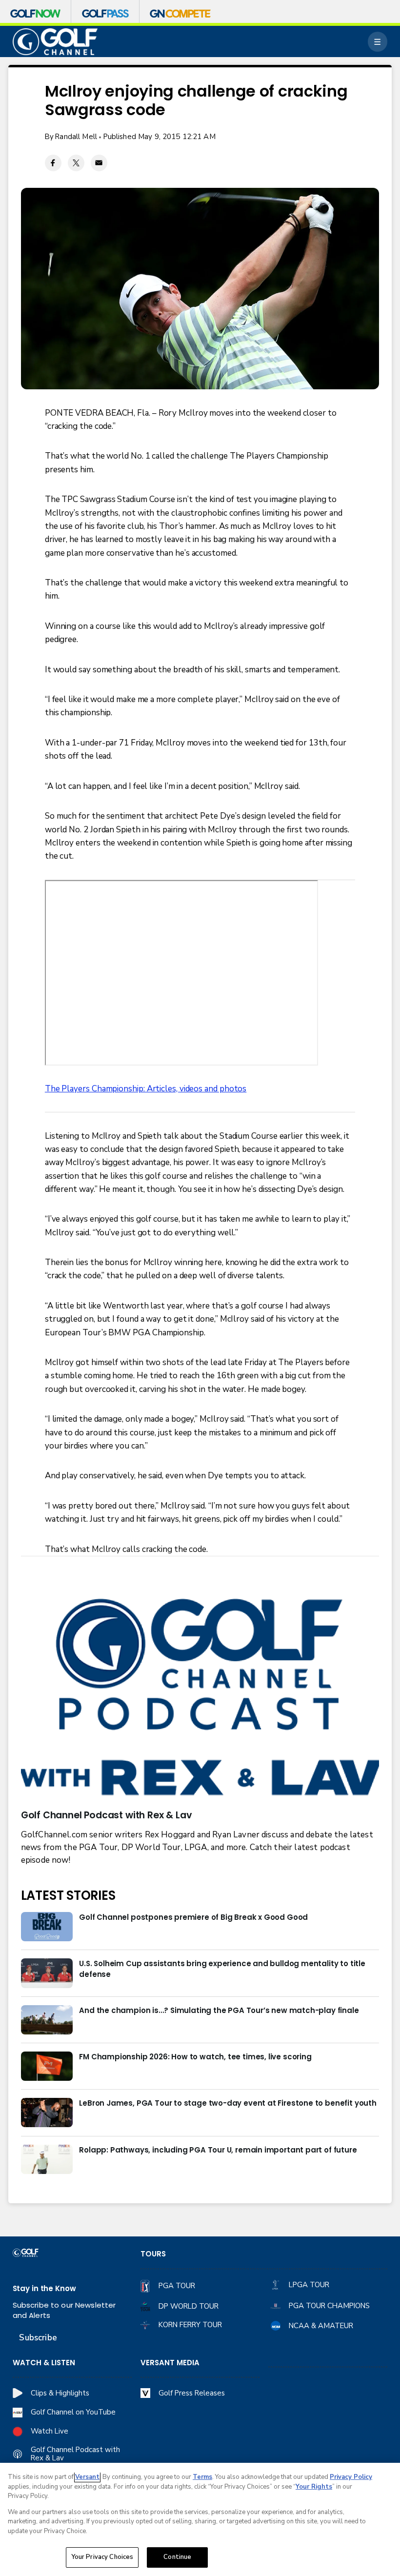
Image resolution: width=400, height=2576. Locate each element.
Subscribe (38, 2338)
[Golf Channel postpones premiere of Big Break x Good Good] (47, 1927)
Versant (87, 2477)
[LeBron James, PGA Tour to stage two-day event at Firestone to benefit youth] (47, 2113)
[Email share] (99, 163)
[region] (200, 2519)
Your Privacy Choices (102, 2557)
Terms (202, 2477)
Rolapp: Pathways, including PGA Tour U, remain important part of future (218, 2150)
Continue (177, 2557)
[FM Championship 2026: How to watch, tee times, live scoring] (47, 2066)
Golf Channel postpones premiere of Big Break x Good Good (193, 1917)
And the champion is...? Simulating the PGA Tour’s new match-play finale (219, 2010)
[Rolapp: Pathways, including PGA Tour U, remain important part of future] (47, 2159)
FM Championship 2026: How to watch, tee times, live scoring (195, 2057)
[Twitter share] (76, 163)
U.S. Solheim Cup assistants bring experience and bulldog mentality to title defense (222, 1969)
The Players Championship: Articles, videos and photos (146, 1089)
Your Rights (314, 2487)
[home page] (55, 41)
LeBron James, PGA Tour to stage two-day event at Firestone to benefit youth (228, 2103)
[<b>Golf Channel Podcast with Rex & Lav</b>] (200, 1699)
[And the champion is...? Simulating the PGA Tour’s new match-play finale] (47, 2020)
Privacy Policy (351, 2477)
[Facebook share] (53, 163)
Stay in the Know (44, 2288)
